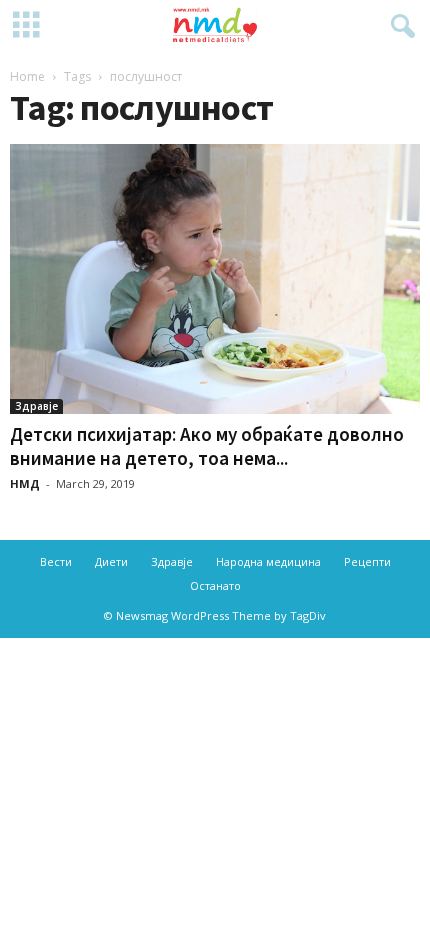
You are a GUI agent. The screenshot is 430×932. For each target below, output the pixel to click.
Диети (111, 561)
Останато (215, 585)
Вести (56, 561)
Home (27, 76)
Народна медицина (268, 561)
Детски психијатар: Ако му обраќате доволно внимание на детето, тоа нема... (207, 446)
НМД (25, 483)
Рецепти (367, 561)
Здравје (36, 406)
